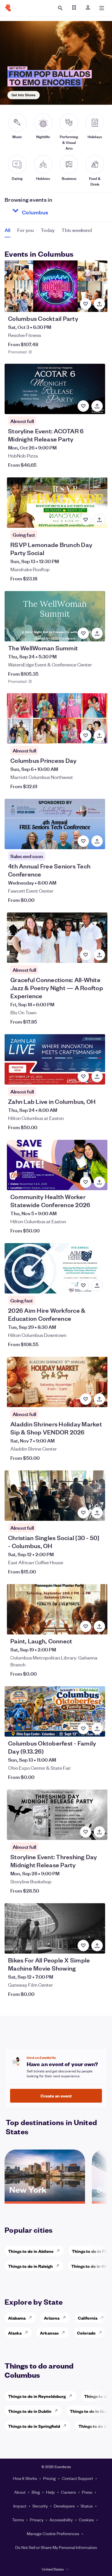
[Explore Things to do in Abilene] (60, 2251)
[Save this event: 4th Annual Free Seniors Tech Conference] (83, 841)
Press (87, 2492)
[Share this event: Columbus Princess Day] (99, 736)
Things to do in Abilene (31, 2251)
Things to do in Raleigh (30, 2266)
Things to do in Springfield (34, 2426)
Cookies (86, 2520)
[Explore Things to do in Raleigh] (59, 2266)
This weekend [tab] (77, 230)
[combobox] (56, 211)
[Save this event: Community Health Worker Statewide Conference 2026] (86, 1182)
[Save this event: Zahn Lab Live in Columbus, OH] (83, 1076)
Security (40, 2506)
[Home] (8, 8)
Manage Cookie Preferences (53, 2533)
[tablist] (48, 232)
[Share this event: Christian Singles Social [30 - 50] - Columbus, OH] (97, 1513)
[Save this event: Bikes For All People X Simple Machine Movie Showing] (83, 1946)
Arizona (52, 2318)
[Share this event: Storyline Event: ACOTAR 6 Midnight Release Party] (97, 406)
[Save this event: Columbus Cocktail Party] (86, 304)
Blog (36, 2492)
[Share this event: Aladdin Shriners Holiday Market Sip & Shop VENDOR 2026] (99, 1399)
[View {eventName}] (56, 286)
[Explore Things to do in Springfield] (66, 2426)
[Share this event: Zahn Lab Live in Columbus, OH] (97, 1076)
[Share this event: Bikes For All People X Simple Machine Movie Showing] (97, 1946)
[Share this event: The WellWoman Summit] (97, 633)
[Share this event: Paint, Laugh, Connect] (99, 1626)
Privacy (37, 2520)
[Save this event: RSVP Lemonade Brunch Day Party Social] (86, 520)
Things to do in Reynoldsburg (37, 2396)
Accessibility (61, 2520)
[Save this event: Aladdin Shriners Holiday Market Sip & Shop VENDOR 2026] (86, 1399)
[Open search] (60, 8)
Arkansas (49, 2333)
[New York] (45, 2199)
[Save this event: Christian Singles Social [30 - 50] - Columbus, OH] (83, 1513)
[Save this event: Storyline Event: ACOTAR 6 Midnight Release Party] (83, 406)
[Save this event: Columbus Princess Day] (86, 736)
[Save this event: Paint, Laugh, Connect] (86, 1626)
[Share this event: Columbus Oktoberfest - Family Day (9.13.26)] (97, 1729)
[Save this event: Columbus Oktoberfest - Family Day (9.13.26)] (83, 1729)
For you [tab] (26, 230)
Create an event (56, 2096)
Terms (18, 2520)
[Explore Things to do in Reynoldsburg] (72, 2396)
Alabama (17, 2318)
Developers (64, 2506)
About (20, 2492)
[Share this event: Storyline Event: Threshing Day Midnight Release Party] (99, 1832)
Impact (20, 2506)
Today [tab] (48, 230)
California (88, 2318)
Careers (68, 2492)
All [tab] (7, 230)
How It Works (25, 2478)
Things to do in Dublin (30, 2411)
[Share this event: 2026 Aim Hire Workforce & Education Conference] (97, 1285)
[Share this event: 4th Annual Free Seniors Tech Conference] (97, 841)
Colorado (86, 2333)
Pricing (49, 2478)
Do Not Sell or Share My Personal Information (56, 2547)
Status (87, 2506)
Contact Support (77, 2478)
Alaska (15, 2333)
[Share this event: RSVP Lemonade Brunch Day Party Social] (99, 520)
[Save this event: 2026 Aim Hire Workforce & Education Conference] (83, 1285)
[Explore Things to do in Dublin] (58, 2411)
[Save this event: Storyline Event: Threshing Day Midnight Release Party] (86, 1832)
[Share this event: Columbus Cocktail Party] (99, 304)
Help (50, 2492)
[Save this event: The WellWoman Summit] (83, 633)
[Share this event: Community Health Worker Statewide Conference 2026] (99, 1182)
